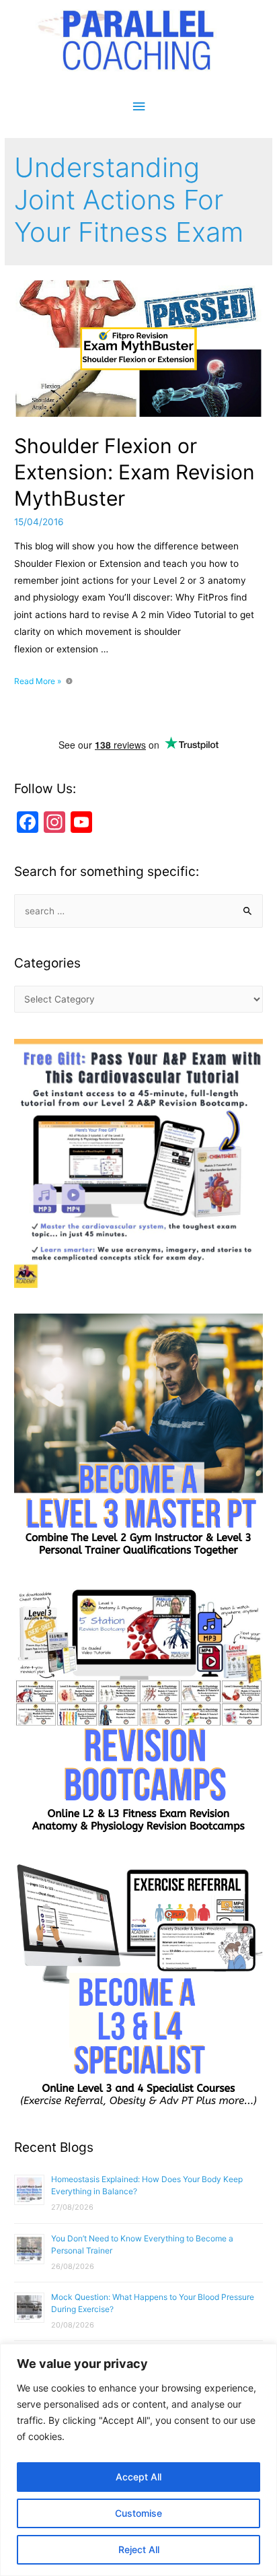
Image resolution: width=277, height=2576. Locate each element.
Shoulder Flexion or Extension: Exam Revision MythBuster (134, 472)
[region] (138, 2460)
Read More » (38, 681)
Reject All (139, 2549)
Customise (138, 2513)
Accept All (138, 2477)
